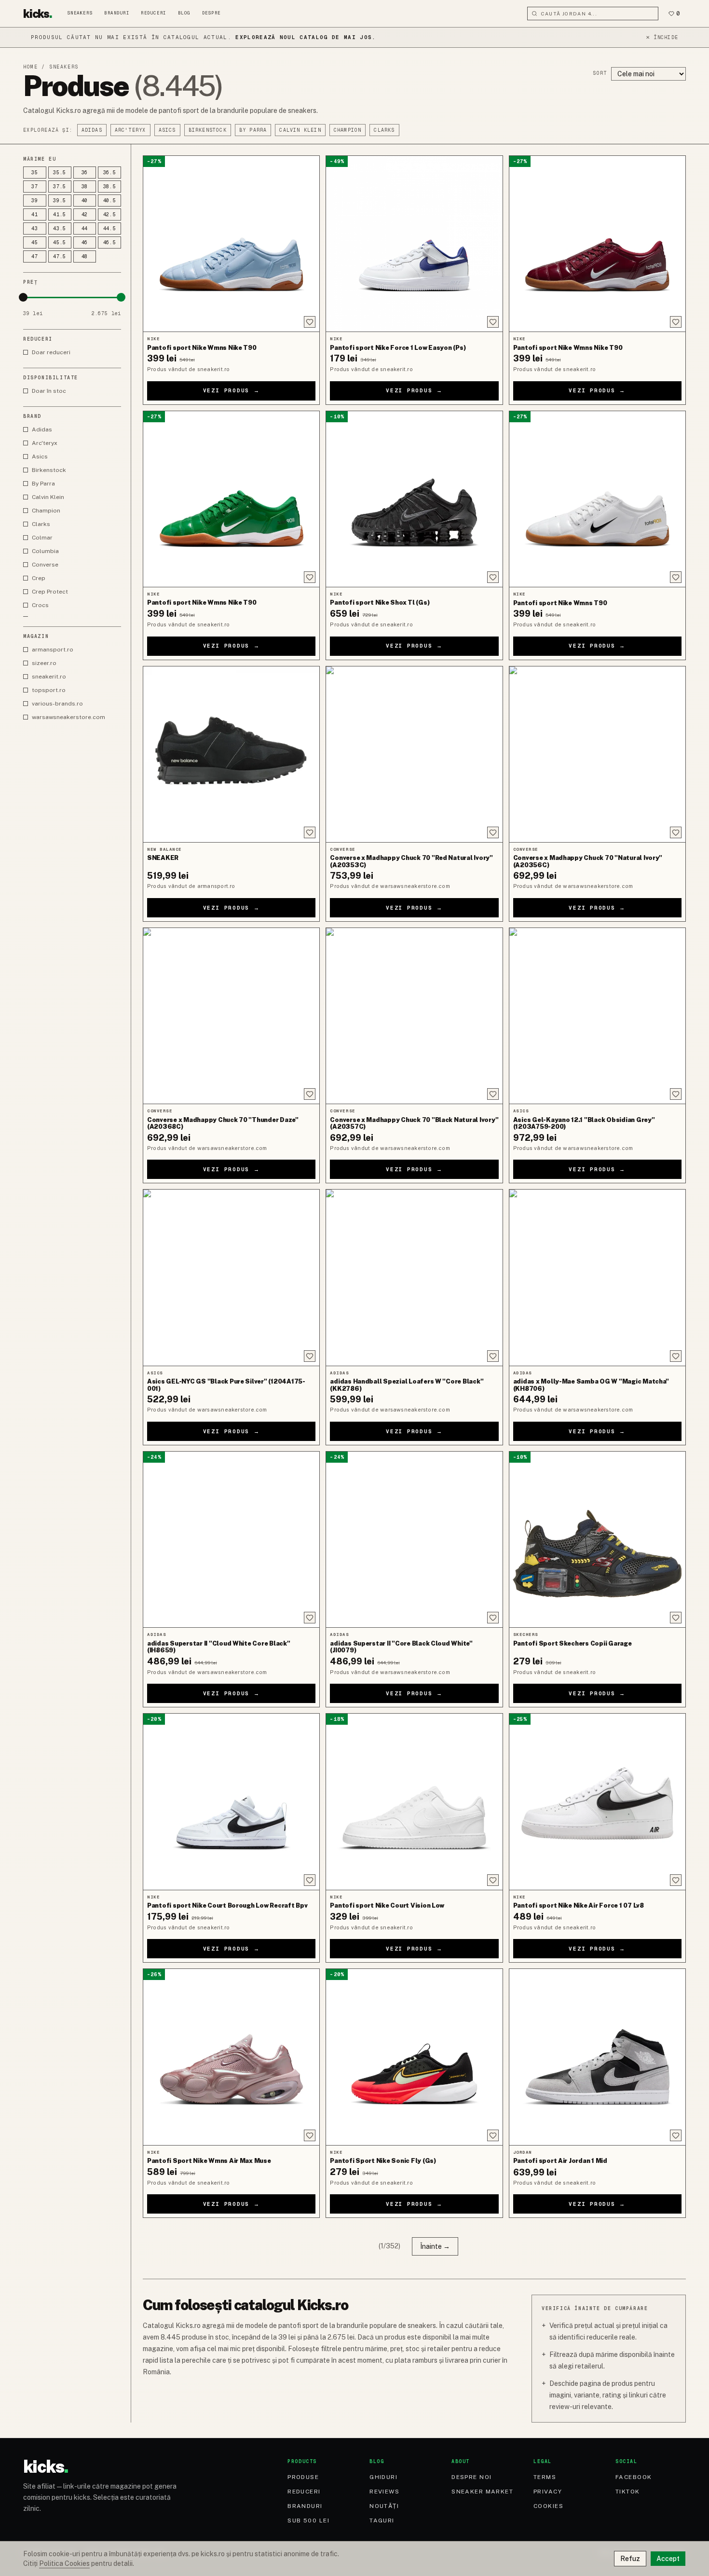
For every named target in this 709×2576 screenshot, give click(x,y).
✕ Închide (662, 37)
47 (35, 256)
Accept (668, 2559)
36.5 (110, 173)
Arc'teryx (130, 130)
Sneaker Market (482, 2492)
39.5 (60, 201)
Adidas (92, 130)
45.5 (60, 242)
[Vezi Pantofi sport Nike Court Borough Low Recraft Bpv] (231, 1801)
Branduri (117, 13)
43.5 (60, 229)
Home (30, 67)
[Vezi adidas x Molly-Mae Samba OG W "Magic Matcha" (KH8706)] (597, 1277)
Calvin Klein (300, 130)
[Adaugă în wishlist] (310, 322)
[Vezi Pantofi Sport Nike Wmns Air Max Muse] (231, 2057)
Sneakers (80, 13)
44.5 (110, 229)
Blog (184, 13)
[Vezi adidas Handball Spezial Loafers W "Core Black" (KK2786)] (414, 1277)
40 (85, 201)
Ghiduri (383, 2477)
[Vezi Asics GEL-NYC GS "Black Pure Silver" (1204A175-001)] (231, 1277)
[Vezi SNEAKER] (231, 754)
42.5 (110, 215)
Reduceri (153, 13)
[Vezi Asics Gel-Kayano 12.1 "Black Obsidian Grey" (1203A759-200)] (597, 1016)
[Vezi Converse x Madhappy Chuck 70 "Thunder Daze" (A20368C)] (231, 1016)
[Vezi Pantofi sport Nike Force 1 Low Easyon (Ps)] (414, 244)
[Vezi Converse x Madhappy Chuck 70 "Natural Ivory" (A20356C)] (597, 754)
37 (35, 187)
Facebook (634, 2477)
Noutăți (384, 2506)
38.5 (110, 187)
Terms (545, 2477)
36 (85, 173)
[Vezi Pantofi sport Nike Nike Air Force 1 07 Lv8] (597, 1801)
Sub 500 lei (308, 2521)
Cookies (548, 2506)
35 (35, 173)
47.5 (60, 256)
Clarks (384, 130)
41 (35, 215)
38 (85, 187)
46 (85, 242)
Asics (167, 130)
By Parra (253, 130)
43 (35, 229)
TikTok (628, 2492)
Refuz (630, 2559)
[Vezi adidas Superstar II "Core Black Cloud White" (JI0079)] (414, 1539)
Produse (303, 2477)
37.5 (60, 187)
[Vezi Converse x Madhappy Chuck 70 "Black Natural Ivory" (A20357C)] (414, 1016)
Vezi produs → (232, 390)
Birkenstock (208, 130)
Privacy (548, 2492)
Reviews (384, 2492)
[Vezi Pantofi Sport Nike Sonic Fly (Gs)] (414, 2057)
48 (85, 256)
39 (35, 201)
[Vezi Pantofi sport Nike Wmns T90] (597, 499)
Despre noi (471, 2477)
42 (85, 215)
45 (35, 242)
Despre (211, 13)
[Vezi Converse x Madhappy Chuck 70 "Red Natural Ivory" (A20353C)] (414, 754)
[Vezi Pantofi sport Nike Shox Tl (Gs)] (414, 499)
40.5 (110, 201)
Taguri (382, 2521)
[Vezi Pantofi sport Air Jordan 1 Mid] (597, 2057)
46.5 (110, 242)
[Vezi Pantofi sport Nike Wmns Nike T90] (231, 244)
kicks (38, 14)
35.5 (60, 173)
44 (85, 229)
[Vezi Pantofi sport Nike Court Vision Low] (414, 1801)
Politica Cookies (64, 2563)
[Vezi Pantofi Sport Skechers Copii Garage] (597, 1539)
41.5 (60, 215)
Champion (348, 130)
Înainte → (435, 2246)
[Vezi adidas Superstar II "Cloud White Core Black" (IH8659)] (231, 1539)
